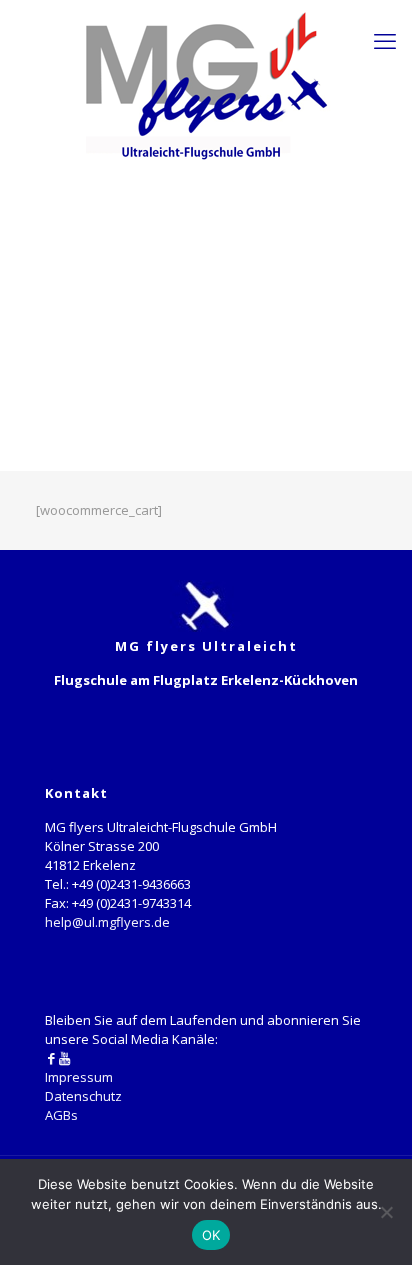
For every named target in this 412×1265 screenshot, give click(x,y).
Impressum (79, 1077)
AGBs (61, 1115)
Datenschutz (83, 1096)
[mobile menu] (385, 40)
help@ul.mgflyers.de (107, 922)
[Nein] (387, 1212)
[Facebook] (51, 1058)
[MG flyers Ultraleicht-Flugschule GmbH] (206, 85)
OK (211, 1235)
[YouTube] (64, 1058)
